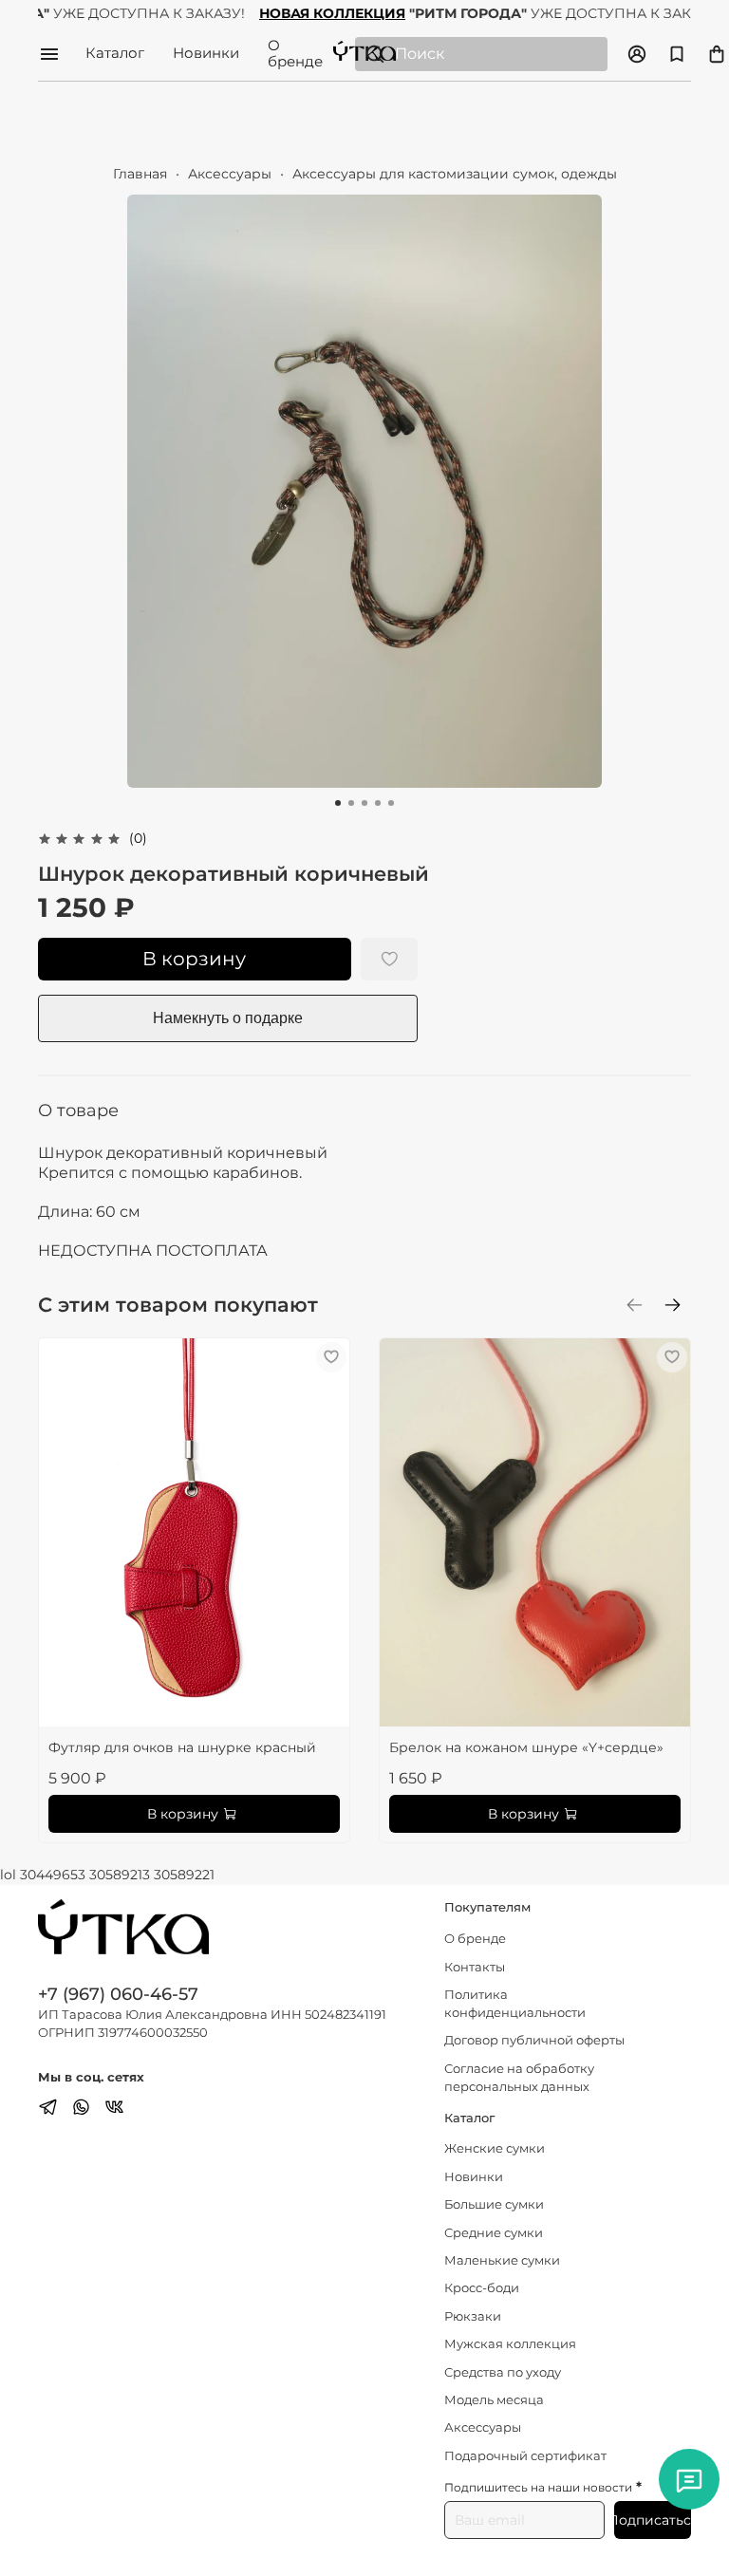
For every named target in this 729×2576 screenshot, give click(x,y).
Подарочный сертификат (525, 2456)
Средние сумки (494, 2233)
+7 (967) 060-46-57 (118, 1994)
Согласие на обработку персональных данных (519, 2078)
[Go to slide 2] (351, 803)
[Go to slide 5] (391, 803)
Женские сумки (495, 2148)
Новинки (206, 54)
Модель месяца (494, 2400)
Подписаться (653, 2520)
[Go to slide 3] (364, 803)
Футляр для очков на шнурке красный (182, 1747)
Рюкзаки (473, 2316)
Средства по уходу (503, 2372)
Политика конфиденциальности (515, 2004)
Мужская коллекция (510, 2344)
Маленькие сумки (502, 2260)
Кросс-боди (482, 2288)
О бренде (295, 54)
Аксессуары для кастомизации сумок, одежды (455, 174)
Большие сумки (494, 2204)
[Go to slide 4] (378, 803)
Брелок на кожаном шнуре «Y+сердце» (526, 1747)
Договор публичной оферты (534, 2040)
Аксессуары (230, 174)
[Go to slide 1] (338, 803)
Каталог (115, 54)
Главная (140, 174)
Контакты (475, 1967)
